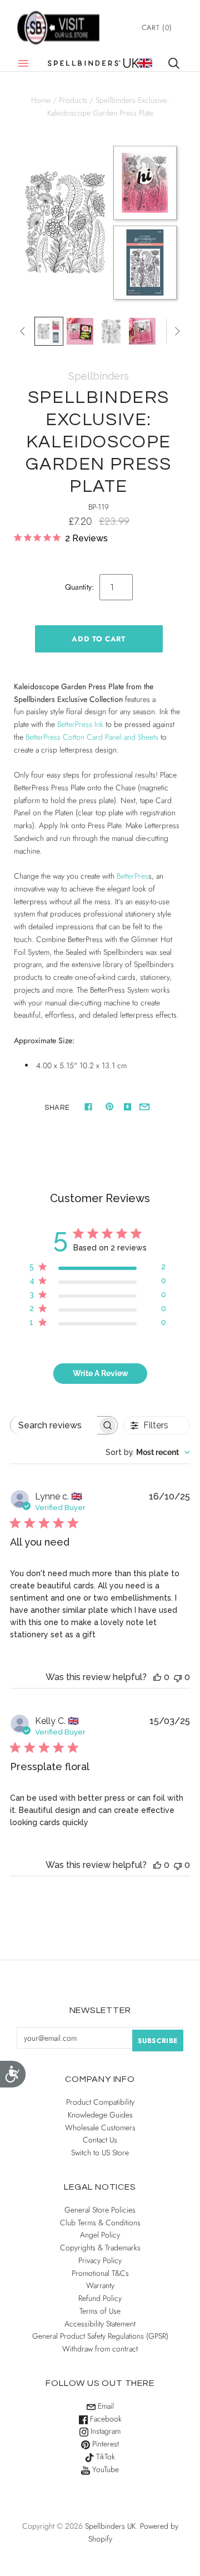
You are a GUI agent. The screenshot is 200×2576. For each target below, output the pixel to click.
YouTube (104, 2469)
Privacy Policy (100, 2260)
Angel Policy (100, 2235)
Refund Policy (100, 2298)
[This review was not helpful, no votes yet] (178, 1677)
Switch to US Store (100, 2153)
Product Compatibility (100, 2102)
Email (105, 2406)
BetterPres (132, 876)
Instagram (104, 2431)
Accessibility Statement (100, 2324)
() (157, 28)
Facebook (105, 2419)
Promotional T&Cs (100, 2273)
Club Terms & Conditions (100, 2223)
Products (73, 100)
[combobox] (148, 1452)
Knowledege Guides (100, 2115)
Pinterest (104, 2444)
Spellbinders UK (110, 2526)
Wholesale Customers (100, 2127)
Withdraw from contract (100, 2349)
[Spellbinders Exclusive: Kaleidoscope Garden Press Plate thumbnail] (49, 331)
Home (41, 100)
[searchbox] (54, 1425)
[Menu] (23, 63)
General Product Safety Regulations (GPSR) (100, 2336)
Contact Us (100, 2140)
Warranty (100, 2285)
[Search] (174, 63)
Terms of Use (100, 2311)
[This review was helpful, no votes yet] (157, 1677)
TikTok (104, 2457)
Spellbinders (99, 376)
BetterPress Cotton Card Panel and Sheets (92, 737)
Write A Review (101, 1373)
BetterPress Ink (80, 724)
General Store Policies (100, 2210)
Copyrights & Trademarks (100, 2248)
